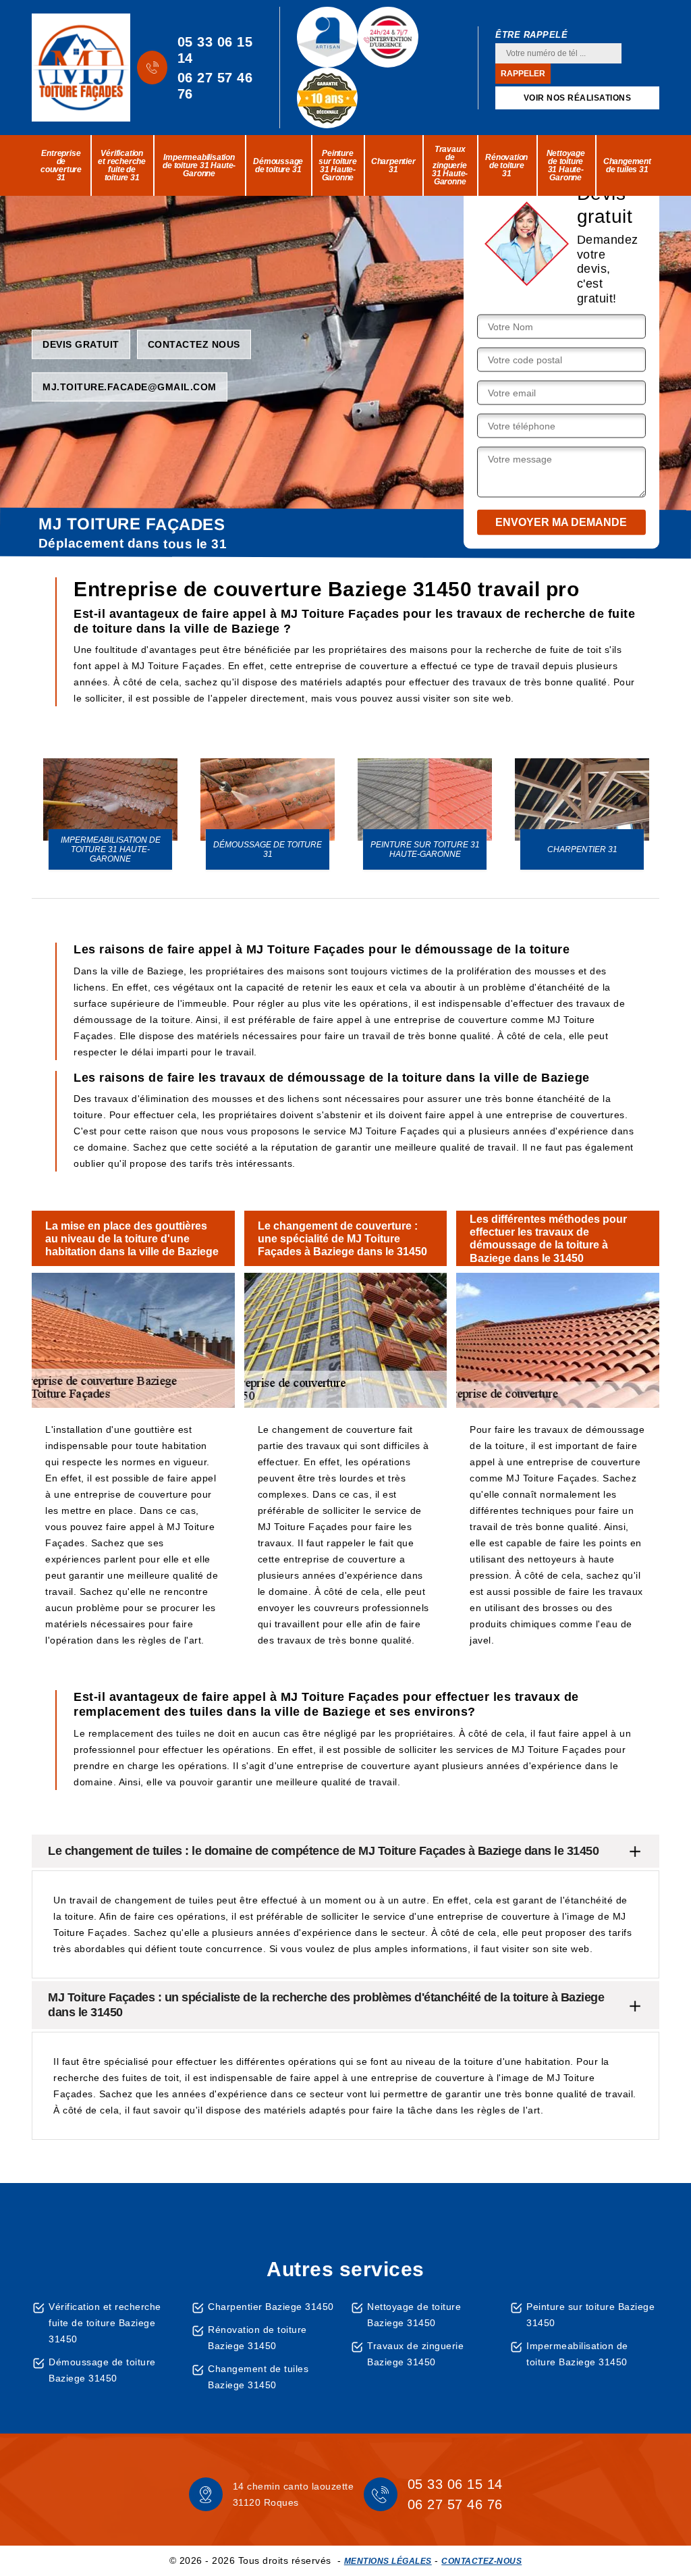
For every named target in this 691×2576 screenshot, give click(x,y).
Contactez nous (194, 344)
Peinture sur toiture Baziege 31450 (590, 2315)
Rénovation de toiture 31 (506, 165)
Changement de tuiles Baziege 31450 (258, 2377)
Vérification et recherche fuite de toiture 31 (122, 165)
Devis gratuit (81, 344)
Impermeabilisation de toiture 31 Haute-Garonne (199, 165)
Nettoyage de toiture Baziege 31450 (414, 2315)
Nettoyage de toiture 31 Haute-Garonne (566, 165)
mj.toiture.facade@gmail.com (130, 386)
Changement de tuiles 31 (627, 165)
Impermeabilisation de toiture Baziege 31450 (577, 2354)
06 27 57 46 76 (215, 86)
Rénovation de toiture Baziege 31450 (257, 2338)
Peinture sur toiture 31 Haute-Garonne (338, 165)
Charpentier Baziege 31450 (271, 2307)
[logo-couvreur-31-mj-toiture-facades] (81, 68)
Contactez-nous (481, 2561)
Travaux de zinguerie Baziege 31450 (415, 2354)
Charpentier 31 (393, 165)
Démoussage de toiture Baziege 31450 (102, 2370)
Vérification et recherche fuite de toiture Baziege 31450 (105, 2323)
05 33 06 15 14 (215, 50)
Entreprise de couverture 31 (61, 165)
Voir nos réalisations (578, 98)
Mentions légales (388, 2561)
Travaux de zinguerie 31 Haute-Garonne (450, 165)
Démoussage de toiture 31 (278, 165)
